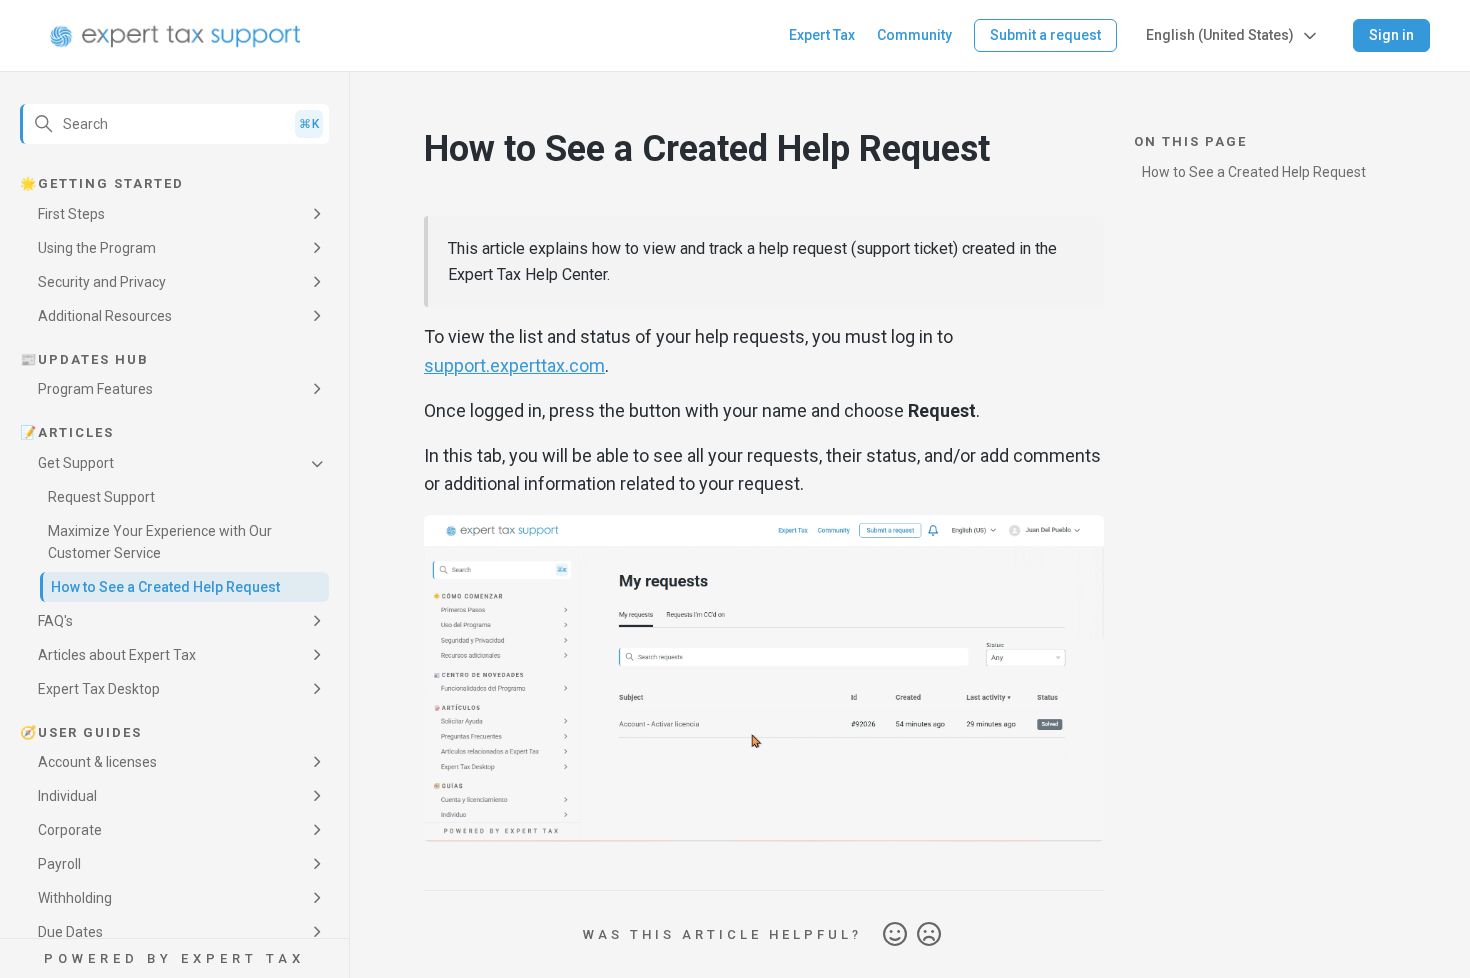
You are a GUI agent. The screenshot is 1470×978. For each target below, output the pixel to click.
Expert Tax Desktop (99, 689)
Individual (67, 796)
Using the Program (97, 248)
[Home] (175, 36)
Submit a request (1045, 35)
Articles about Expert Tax (117, 655)
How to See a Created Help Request (165, 587)
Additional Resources (105, 316)
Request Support (101, 497)
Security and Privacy (102, 282)
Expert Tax (822, 35)
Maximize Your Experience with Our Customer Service (160, 542)
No (929, 935)
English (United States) (1220, 35)
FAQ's (55, 621)
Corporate (70, 830)
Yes (895, 935)
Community (914, 35)
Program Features (95, 389)
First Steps (71, 214)
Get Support (76, 463)
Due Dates (70, 932)
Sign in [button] (1391, 35)
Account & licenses (97, 762)
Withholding (75, 898)
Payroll (59, 864)
